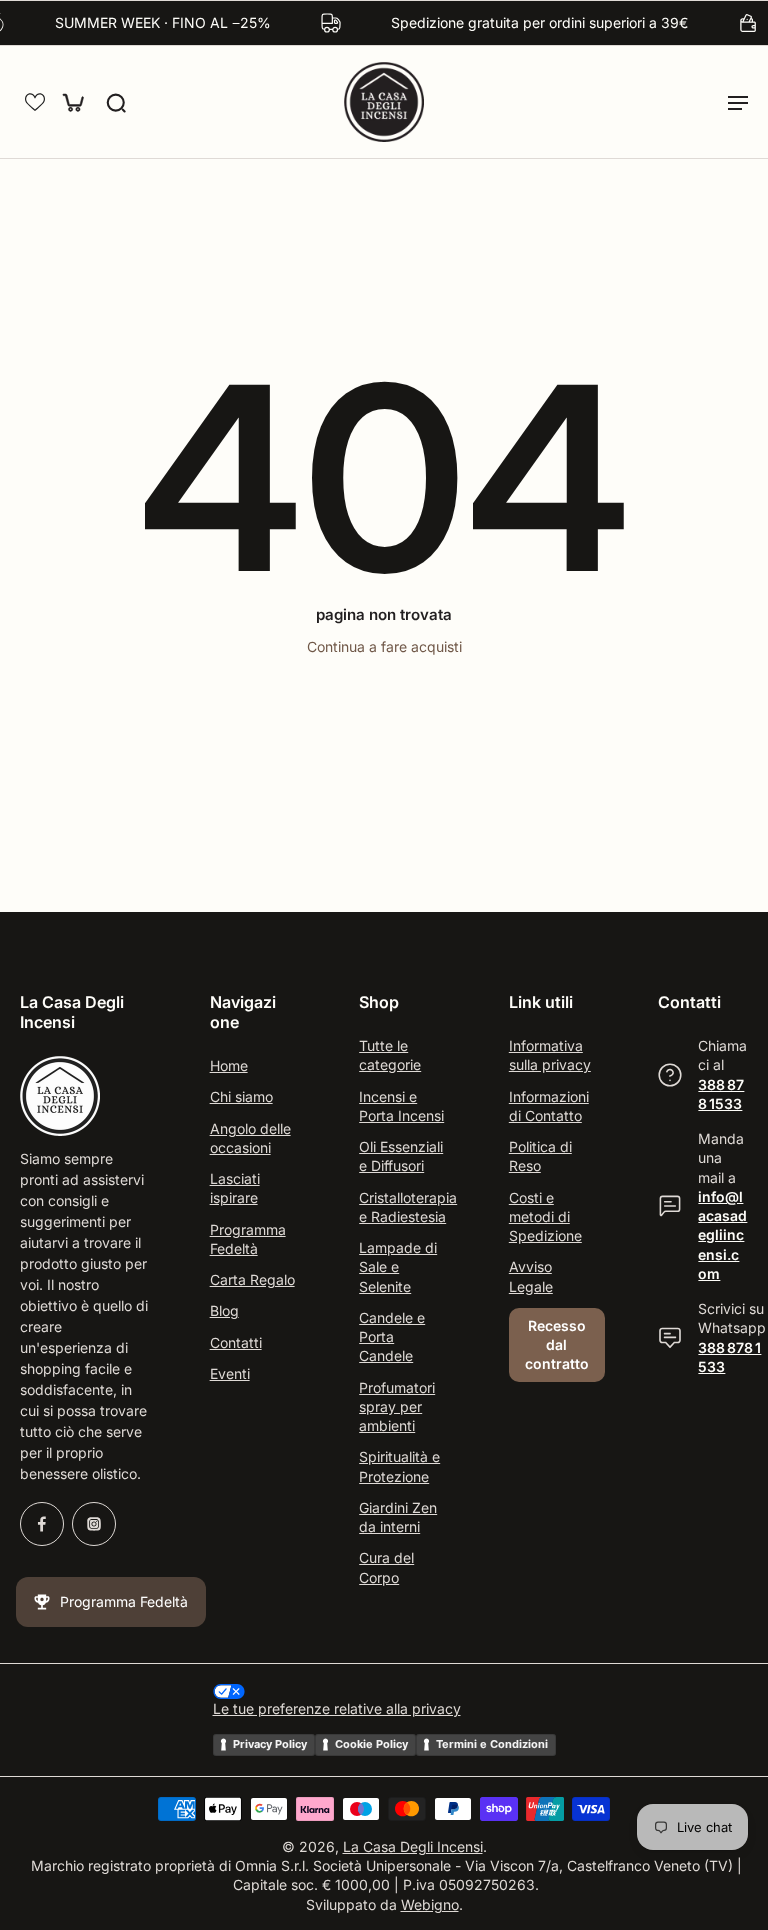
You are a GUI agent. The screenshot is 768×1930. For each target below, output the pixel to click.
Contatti (236, 1342)
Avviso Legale (531, 1277)
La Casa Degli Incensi (413, 1846)
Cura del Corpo (386, 1568)
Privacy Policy (270, 1744)
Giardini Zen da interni (398, 1517)
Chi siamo (241, 1097)
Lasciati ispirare (235, 1188)
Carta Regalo (252, 1279)
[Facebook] (42, 1525)
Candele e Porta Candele (392, 1337)
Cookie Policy (371, 1744)
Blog (224, 1311)
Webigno (430, 1904)
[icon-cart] (72, 102)
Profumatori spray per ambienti (397, 1407)
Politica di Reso (540, 1156)
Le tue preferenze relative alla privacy (337, 1708)
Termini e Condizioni (492, 1744)
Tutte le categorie (390, 1055)
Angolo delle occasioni (250, 1138)
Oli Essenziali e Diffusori (401, 1156)
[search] (116, 102)
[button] (35, 102)
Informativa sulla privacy (550, 1055)
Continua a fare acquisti (384, 646)
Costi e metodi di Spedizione (545, 1217)
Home (229, 1065)
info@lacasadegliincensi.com (722, 1235)
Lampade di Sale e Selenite (398, 1267)
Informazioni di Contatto (549, 1106)
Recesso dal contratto (557, 1345)
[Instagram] (94, 1525)
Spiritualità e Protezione (399, 1467)
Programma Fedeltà (248, 1239)
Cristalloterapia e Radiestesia (404, 1207)
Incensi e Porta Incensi (401, 1106)
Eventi (230, 1373)
